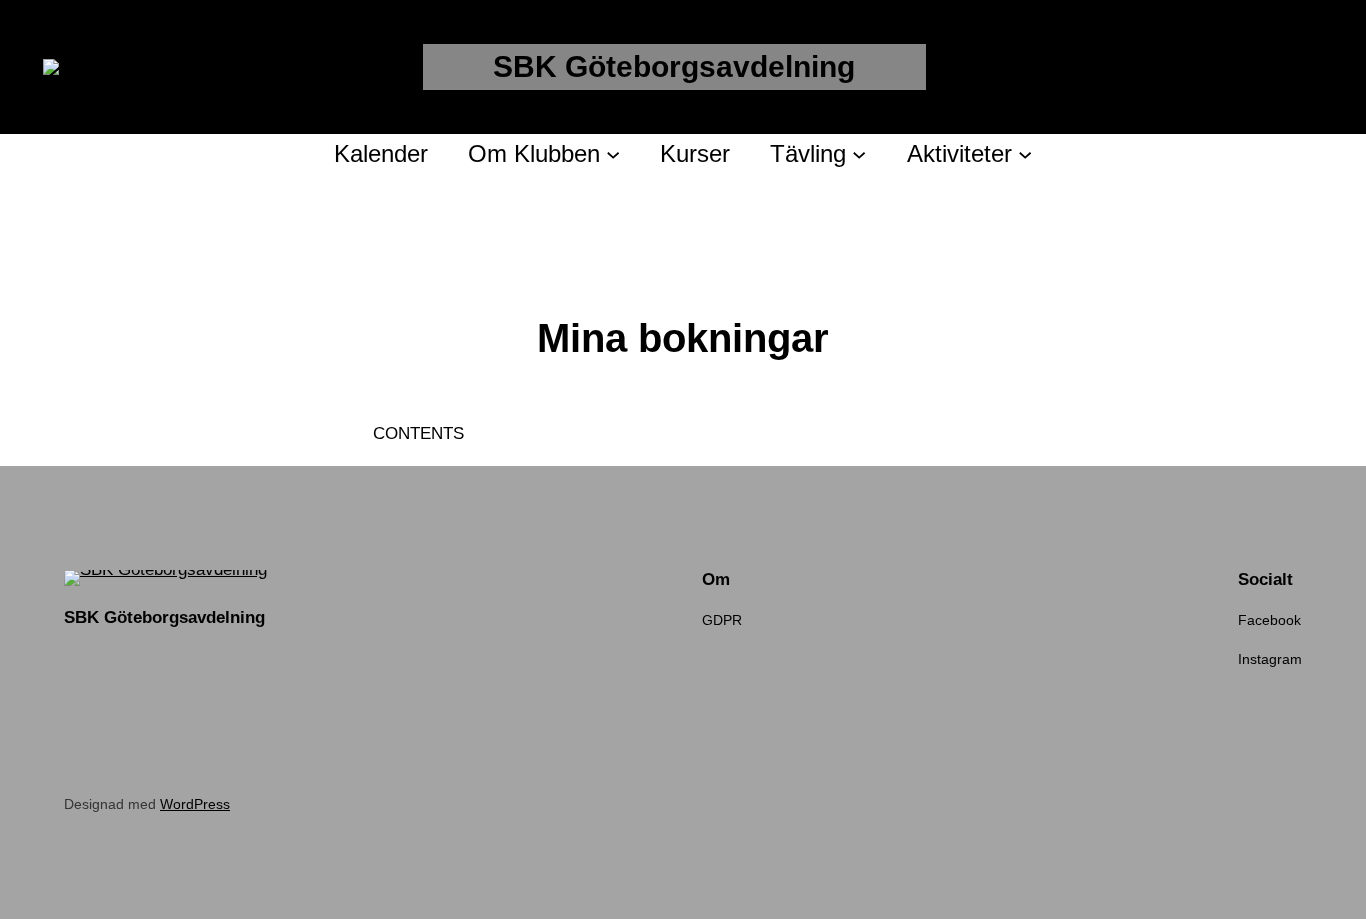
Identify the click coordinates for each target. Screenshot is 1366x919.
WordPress (195, 804)
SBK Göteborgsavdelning (674, 66)
